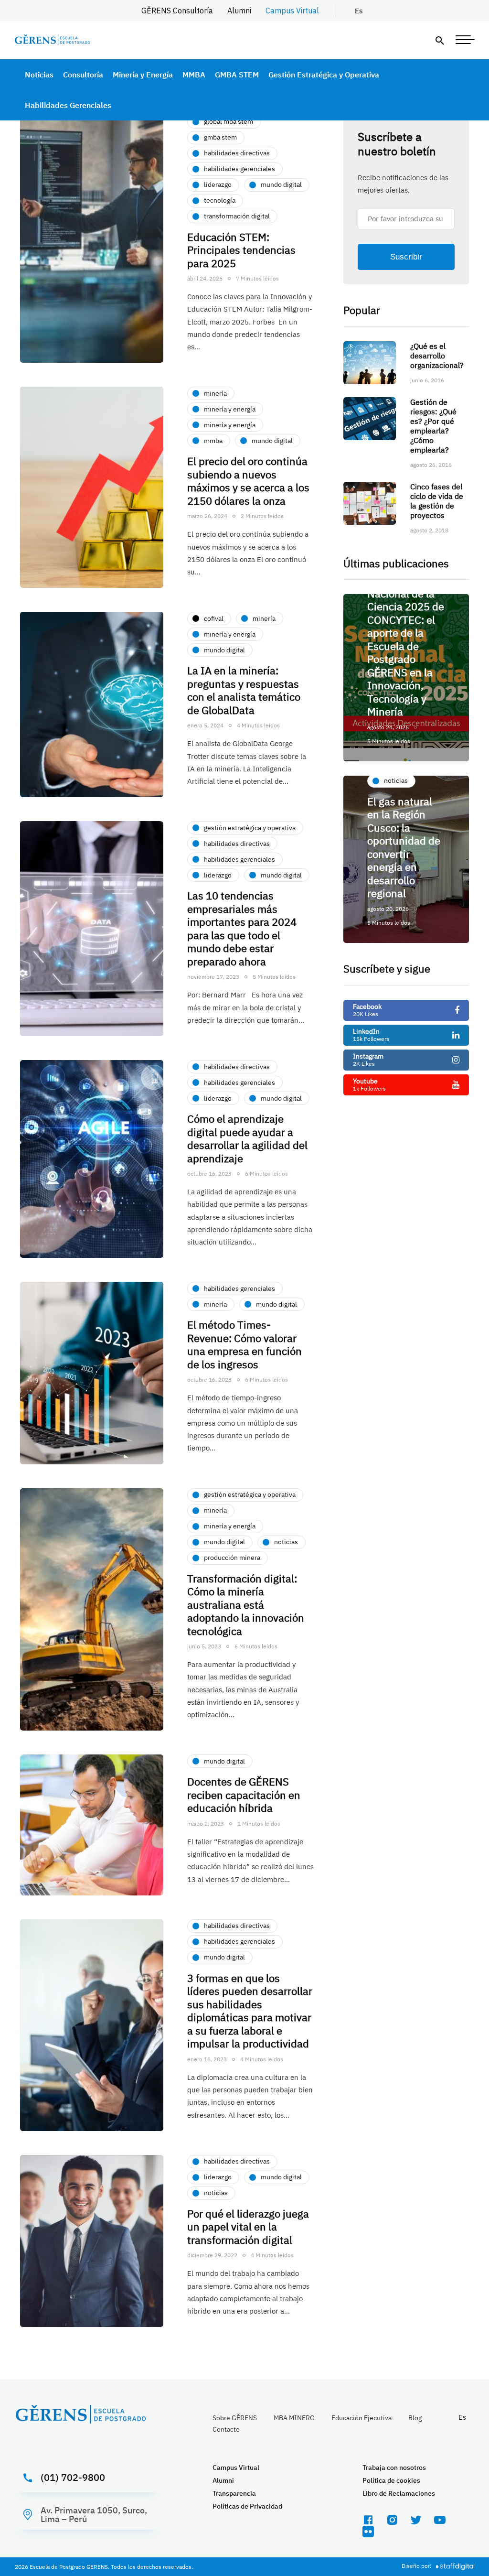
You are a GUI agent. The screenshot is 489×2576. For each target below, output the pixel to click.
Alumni (239, 11)
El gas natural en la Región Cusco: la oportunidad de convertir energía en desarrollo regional (404, 847)
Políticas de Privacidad (247, 2506)
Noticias (39, 75)
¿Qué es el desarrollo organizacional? (437, 356)
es (359, 11)
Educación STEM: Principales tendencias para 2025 (241, 250)
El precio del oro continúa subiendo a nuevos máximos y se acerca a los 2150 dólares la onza (248, 481)
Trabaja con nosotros (394, 2468)
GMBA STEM (237, 75)
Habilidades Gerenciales (68, 105)
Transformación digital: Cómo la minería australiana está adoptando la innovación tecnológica (246, 1605)
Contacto (226, 2429)
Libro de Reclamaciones (399, 2493)
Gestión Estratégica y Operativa (324, 75)
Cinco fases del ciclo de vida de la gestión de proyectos (437, 501)
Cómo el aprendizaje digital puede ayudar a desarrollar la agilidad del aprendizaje (247, 1138)
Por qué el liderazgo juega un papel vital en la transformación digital (248, 2227)
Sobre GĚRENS (235, 2418)
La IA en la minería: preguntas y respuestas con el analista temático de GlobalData (244, 690)
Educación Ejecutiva (361, 2418)
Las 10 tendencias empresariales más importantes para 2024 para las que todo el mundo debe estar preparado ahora (242, 928)
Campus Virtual (292, 11)
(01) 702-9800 (73, 2477)
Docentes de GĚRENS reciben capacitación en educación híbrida (244, 1795)
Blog (415, 2418)
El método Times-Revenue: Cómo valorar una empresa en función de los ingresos (244, 1344)
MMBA (194, 75)
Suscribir (406, 257)
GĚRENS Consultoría (177, 11)
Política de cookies (391, 2480)
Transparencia (234, 2493)
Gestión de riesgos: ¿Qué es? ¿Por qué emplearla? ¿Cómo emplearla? (433, 426)
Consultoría (83, 75)
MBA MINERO (294, 2418)
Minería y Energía (143, 75)
